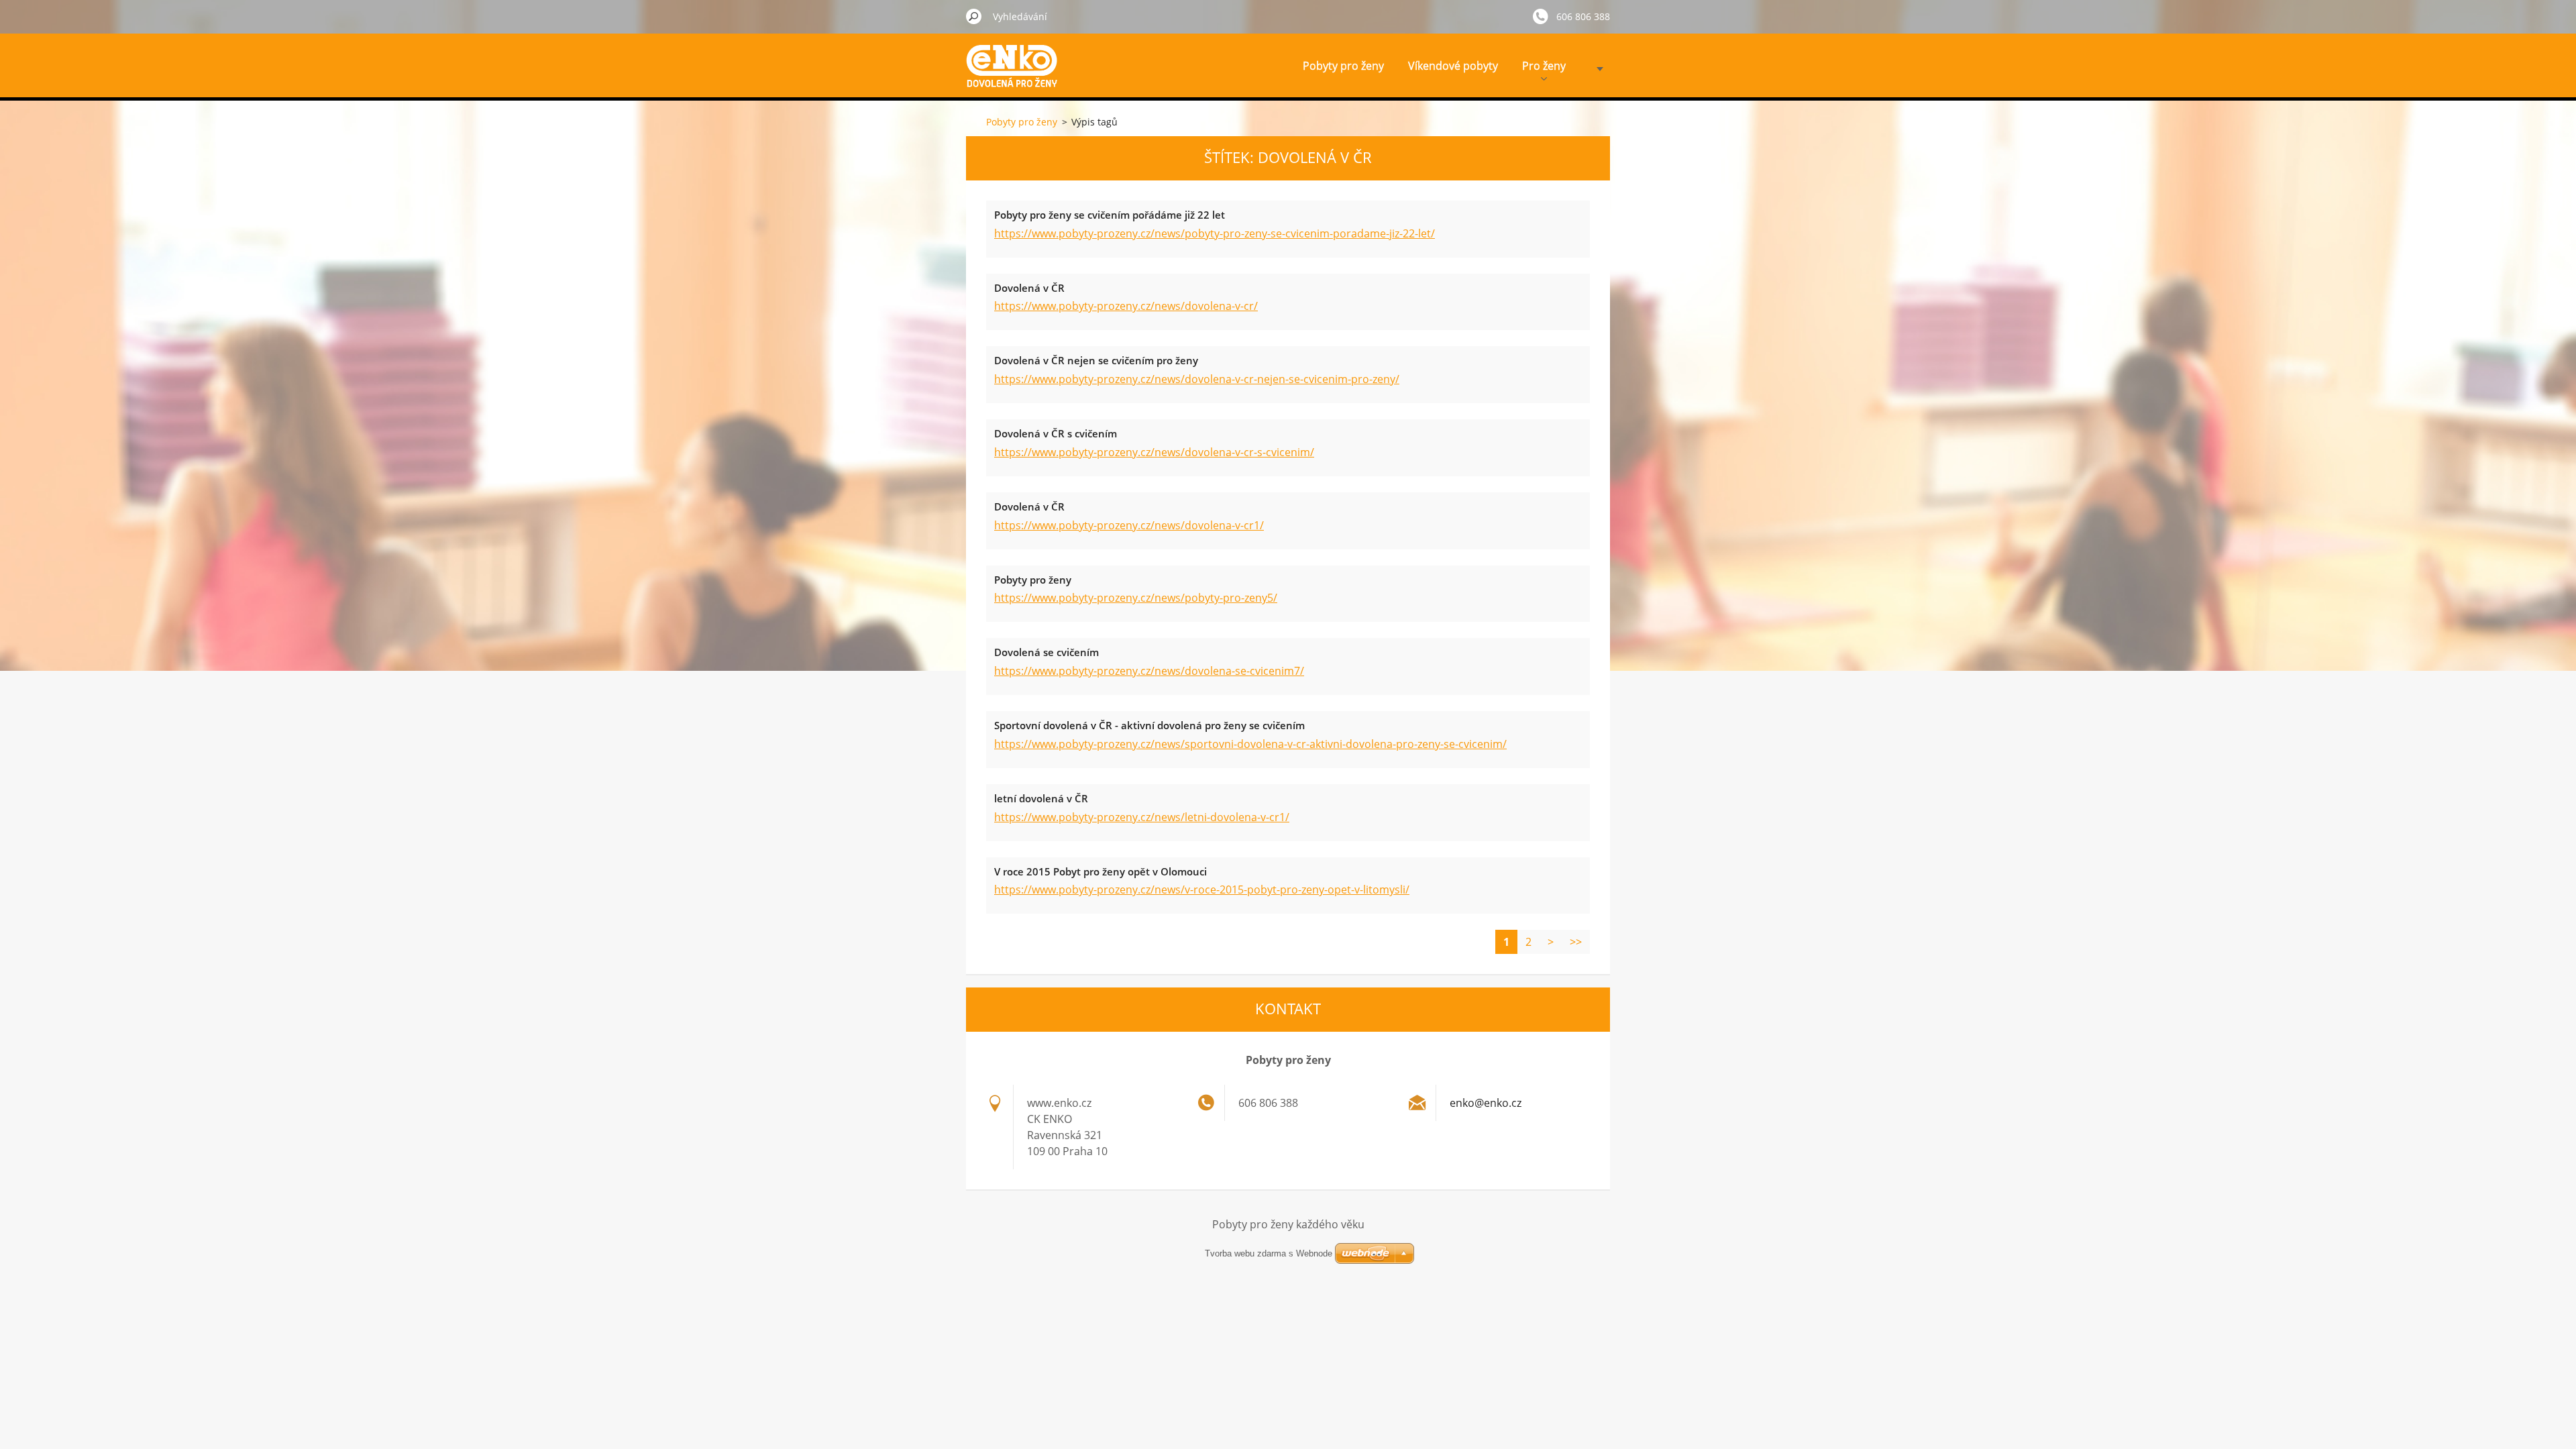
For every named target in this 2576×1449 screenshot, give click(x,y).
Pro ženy (1544, 66)
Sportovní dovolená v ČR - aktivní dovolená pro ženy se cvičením (1149, 725)
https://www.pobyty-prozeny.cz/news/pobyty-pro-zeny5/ (1136, 598)
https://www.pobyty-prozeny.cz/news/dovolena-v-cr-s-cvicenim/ (1154, 452)
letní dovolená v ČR (1041, 798)
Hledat (974, 16)
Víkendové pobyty (1453, 66)
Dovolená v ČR (1029, 288)
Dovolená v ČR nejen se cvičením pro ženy (1096, 360)
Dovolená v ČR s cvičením (1056, 433)
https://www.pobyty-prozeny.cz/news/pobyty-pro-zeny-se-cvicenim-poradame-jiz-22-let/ (1215, 233)
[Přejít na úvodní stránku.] (1016, 76)
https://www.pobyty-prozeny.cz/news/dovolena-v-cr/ (1126, 306)
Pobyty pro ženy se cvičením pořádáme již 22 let (1110, 215)
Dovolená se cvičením (1046, 652)
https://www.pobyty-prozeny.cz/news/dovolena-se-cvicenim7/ (1149, 671)
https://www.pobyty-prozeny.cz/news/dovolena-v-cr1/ (1129, 525)
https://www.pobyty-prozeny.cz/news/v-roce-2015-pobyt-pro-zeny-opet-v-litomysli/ (1202, 890)
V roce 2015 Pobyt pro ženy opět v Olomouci (1101, 871)
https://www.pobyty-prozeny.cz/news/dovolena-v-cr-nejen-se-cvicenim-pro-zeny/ (1197, 379)
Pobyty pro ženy (1343, 66)
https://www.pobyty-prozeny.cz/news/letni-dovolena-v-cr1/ (1142, 817)
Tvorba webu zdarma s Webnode (1269, 1253)
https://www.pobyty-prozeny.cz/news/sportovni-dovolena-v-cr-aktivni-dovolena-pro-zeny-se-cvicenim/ (1250, 744)
